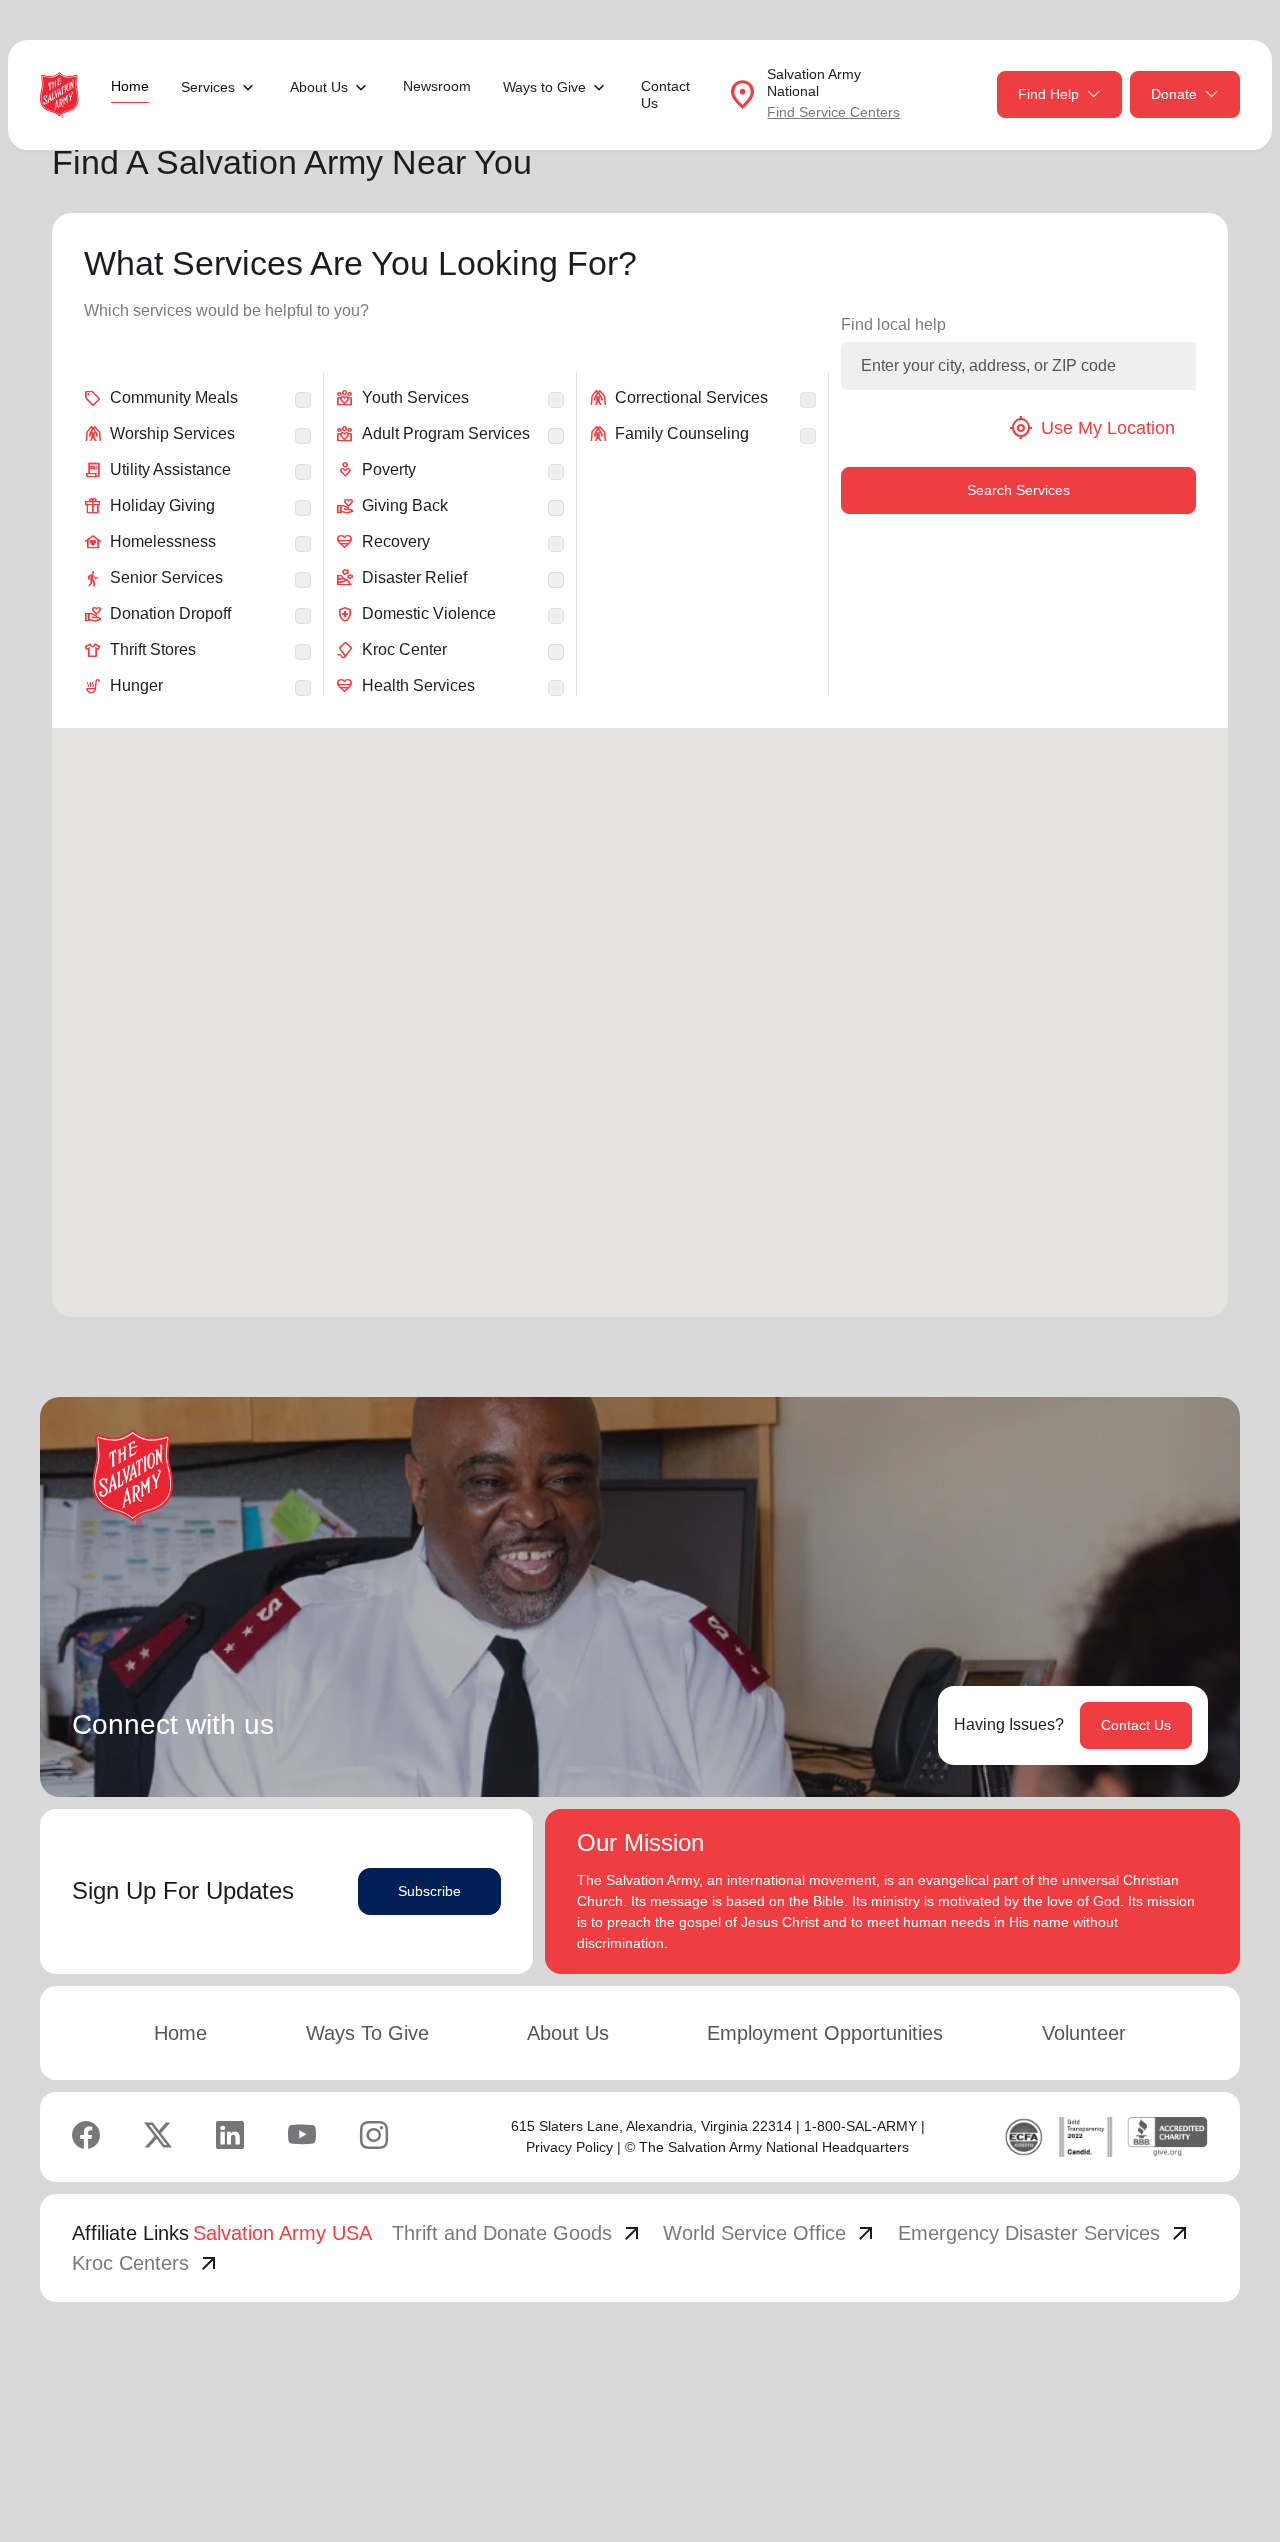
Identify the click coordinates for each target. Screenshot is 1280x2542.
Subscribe (429, 1891)
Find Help (1048, 94)
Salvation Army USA (282, 2233)
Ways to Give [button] (544, 87)
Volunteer (1084, 2033)
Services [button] (208, 87)
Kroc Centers (146, 2263)
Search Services (1018, 490)
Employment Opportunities (825, 2033)
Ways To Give (367, 2033)
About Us (568, 2033)
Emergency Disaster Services (1045, 2233)
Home (130, 86)
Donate (1174, 94)
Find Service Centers (833, 112)
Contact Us (665, 94)
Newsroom (437, 86)
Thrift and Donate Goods (518, 2233)
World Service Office (770, 2233)
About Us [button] (319, 87)
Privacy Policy (569, 2147)
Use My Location (1092, 428)
